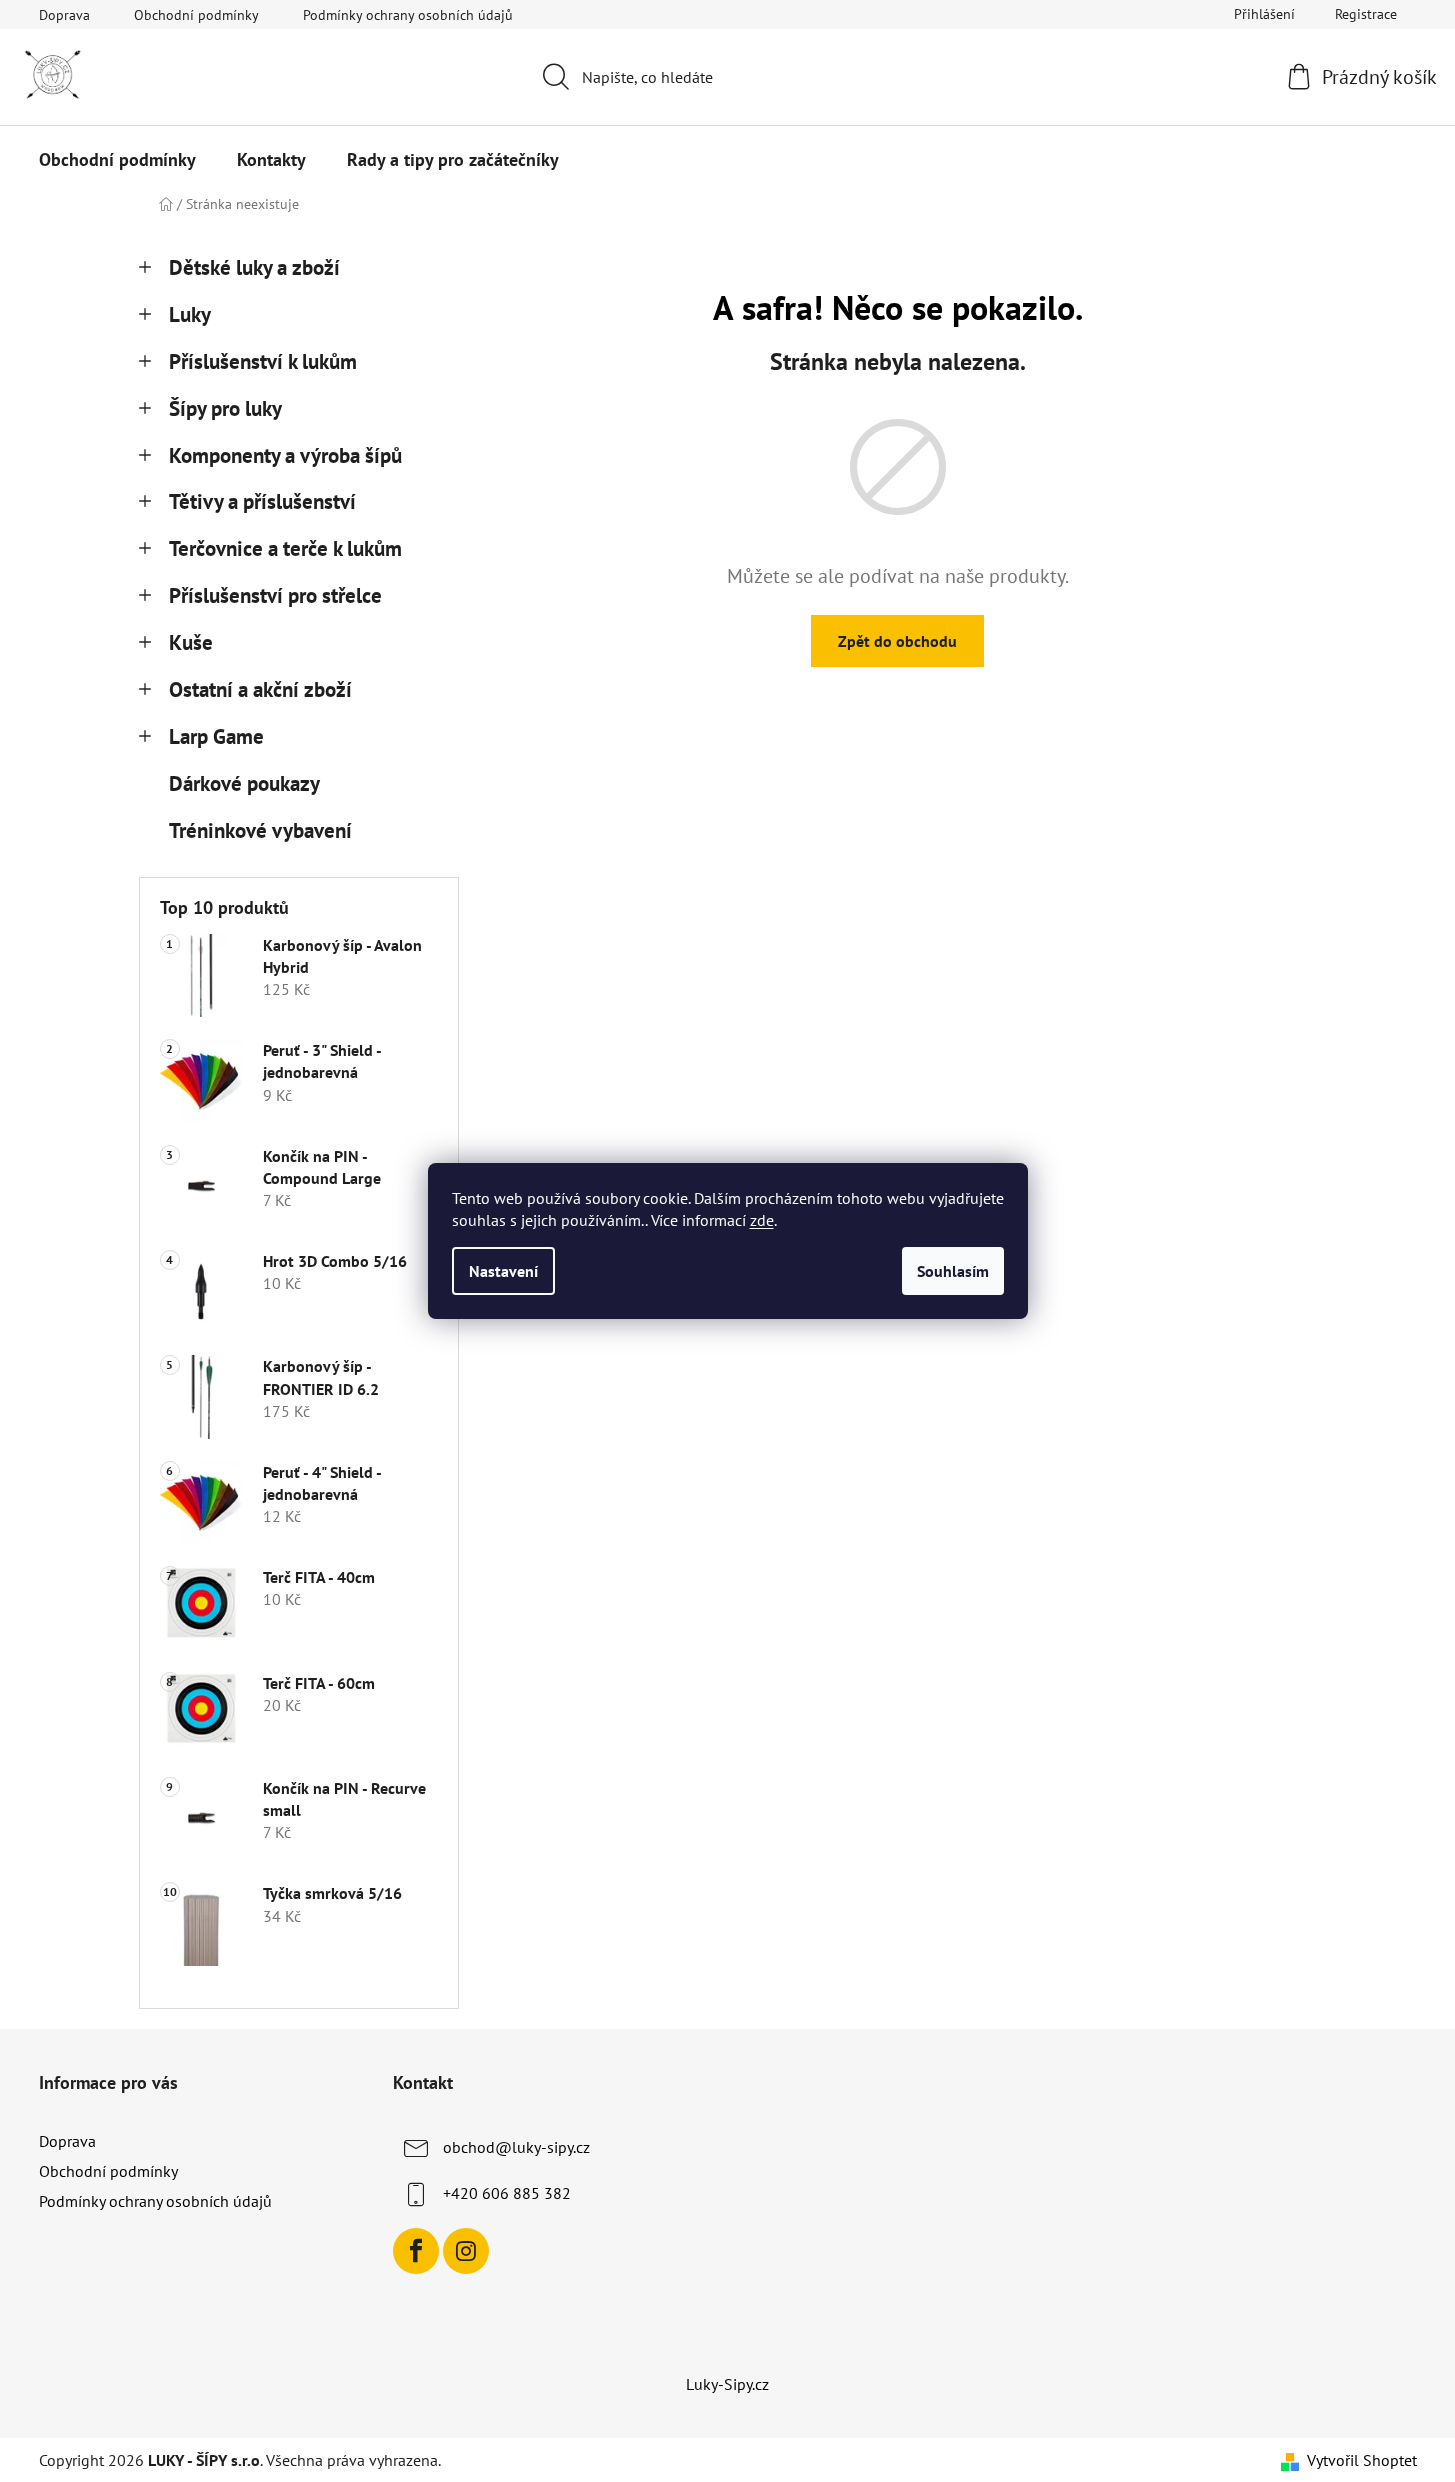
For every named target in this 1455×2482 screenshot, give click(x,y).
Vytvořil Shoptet (1362, 2460)
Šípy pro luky (225, 408)
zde (762, 1220)
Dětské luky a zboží (254, 267)
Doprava (64, 15)
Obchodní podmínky (196, 15)
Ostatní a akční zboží (260, 689)
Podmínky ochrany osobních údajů (408, 15)
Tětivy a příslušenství (262, 501)
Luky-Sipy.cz (727, 2384)
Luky (190, 314)
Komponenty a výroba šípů (285, 455)
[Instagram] (466, 2251)
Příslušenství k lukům (263, 361)
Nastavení (503, 1271)
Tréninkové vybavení (260, 830)
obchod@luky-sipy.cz (516, 2147)
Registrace (1366, 14)
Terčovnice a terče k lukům (285, 548)
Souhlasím (953, 1271)
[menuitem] (117, 160)
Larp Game (216, 736)
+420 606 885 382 (507, 2193)
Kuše (191, 642)
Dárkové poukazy (244, 783)
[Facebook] (416, 2251)
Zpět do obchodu (897, 641)
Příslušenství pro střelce (275, 595)
